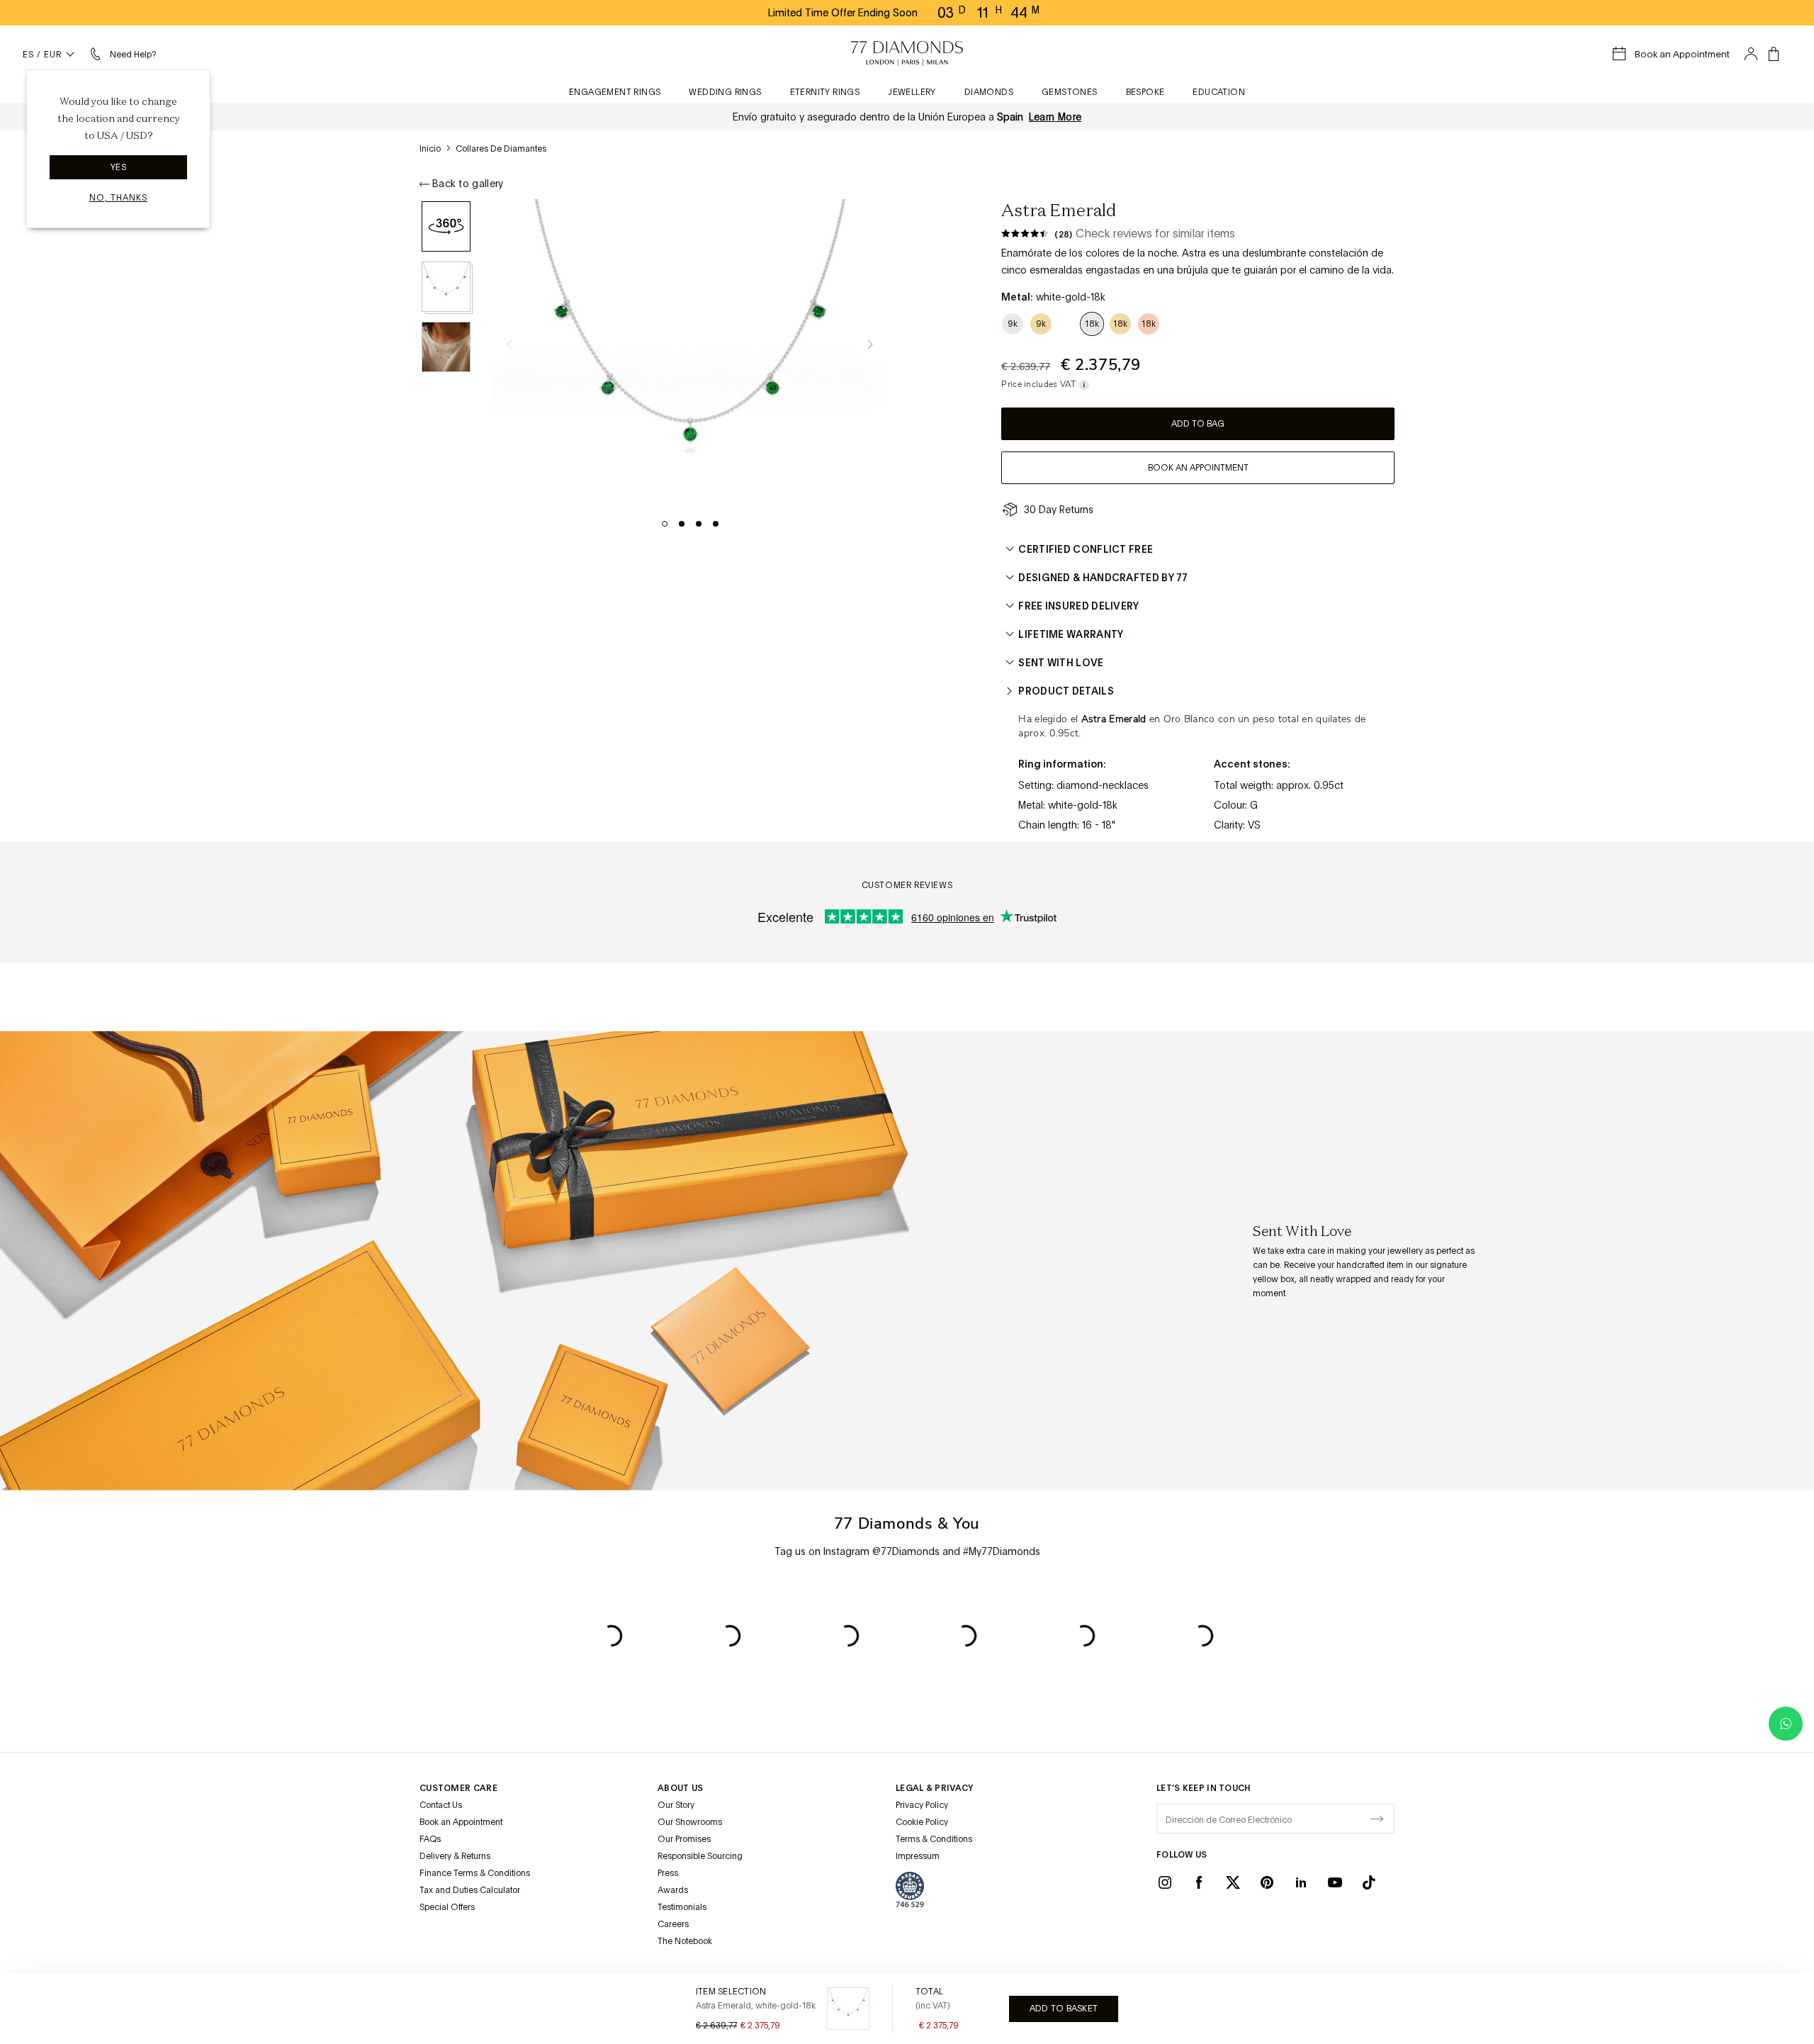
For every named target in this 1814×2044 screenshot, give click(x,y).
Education (1219, 92)
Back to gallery (468, 184)
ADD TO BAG (1198, 424)
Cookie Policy (922, 1822)
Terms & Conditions (934, 1839)
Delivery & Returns (455, 1856)
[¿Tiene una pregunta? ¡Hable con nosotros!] (1786, 1724)
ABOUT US (680, 1788)
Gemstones (1070, 92)
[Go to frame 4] (716, 524)
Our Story (676, 1805)
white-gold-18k (1083, 805)
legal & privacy (935, 1788)
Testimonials (682, 1907)
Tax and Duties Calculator (470, 1890)
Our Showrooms (690, 1822)
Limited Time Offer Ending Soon (843, 13)
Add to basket (1064, 2009)
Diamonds (989, 92)
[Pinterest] (1267, 1882)
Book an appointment (1198, 468)
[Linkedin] (1301, 1882)
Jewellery (912, 92)
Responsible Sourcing (700, 1856)
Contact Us (441, 1805)
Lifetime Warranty (1071, 634)
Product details (1066, 691)
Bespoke (1145, 92)
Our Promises (684, 1839)
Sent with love (1061, 663)
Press (668, 1873)
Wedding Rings (725, 92)
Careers (673, 1924)
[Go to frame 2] (682, 524)
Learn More (1055, 117)
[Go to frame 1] (665, 524)
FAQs (430, 1839)
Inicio (430, 149)
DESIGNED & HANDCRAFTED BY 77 (1103, 578)
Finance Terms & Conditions (475, 1873)
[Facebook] (1199, 1882)
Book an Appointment (461, 1822)
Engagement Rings (615, 92)
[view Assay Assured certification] (910, 1889)
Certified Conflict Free (1086, 549)
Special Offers (447, 1907)
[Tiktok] (1369, 1882)
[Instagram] (1165, 1882)
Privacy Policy (922, 1805)
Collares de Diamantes (501, 149)
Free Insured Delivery (1078, 606)
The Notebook (685, 1941)
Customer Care (458, 1788)
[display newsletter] (1377, 1818)
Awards (673, 1890)
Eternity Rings (825, 92)
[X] (1233, 1882)
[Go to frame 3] (699, 524)
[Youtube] (1335, 1882)
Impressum (918, 1856)
